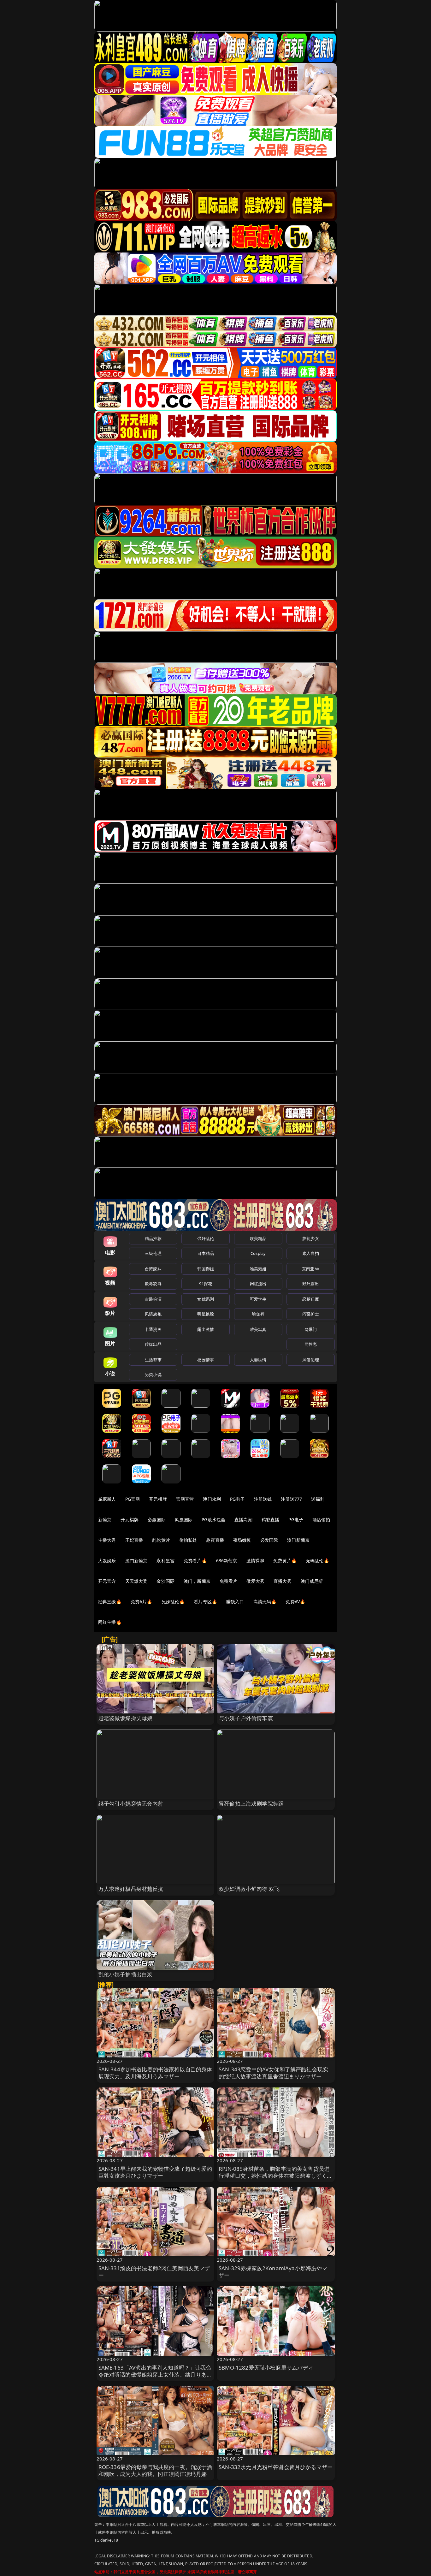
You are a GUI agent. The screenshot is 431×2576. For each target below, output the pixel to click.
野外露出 (311, 1284)
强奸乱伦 (206, 1238)
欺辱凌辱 (153, 1284)
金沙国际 (165, 1581)
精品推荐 (153, 1238)
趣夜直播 (215, 1540)
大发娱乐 (107, 1561)
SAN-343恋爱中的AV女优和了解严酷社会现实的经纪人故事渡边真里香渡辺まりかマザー (273, 2073)
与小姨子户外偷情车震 (246, 1718)
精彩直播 (271, 1519)
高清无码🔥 (265, 1602)
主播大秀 (107, 1540)
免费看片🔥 (195, 1561)
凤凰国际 (184, 1519)
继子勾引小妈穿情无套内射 (131, 1804)
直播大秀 (283, 1581)
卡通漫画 (153, 1329)
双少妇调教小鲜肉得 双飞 (249, 1889)
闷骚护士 (311, 1314)
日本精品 (206, 1253)
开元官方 (107, 1581)
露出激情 (206, 1329)
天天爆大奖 (136, 1581)
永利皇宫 (165, 1561)
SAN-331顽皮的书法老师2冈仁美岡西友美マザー (154, 2272)
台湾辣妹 (153, 1269)
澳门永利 (212, 1499)
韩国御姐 (206, 1269)
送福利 (318, 1499)
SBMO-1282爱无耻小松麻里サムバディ (266, 2368)
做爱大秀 (255, 1581)
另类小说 (153, 1374)
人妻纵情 (258, 1360)
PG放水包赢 (213, 1519)
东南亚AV (311, 1269)
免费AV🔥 (295, 1602)
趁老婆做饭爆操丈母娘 (126, 1718)
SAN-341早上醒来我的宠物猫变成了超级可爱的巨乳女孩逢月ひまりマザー (155, 2172)
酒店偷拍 (321, 1519)
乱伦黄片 (161, 1540)
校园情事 (206, 1360)
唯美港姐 (258, 1269)
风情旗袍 (153, 1314)
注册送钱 (263, 1499)
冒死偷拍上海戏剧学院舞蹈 (251, 1804)
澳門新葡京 (136, 1561)
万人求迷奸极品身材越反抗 (131, 1889)
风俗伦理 (311, 1360)
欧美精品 (258, 1238)
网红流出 (258, 1284)
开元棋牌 (158, 1499)
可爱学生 (258, 1299)
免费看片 (229, 1581)
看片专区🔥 (205, 1602)
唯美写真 (258, 1329)
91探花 (206, 1284)
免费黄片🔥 (285, 1561)
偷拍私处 (188, 1540)
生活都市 (153, 1360)
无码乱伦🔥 (317, 1561)
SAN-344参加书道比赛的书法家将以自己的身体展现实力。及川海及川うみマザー (155, 2073)
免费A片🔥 (142, 1602)
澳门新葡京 (298, 1540)
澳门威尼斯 (312, 1581)
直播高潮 (243, 1519)
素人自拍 (311, 1253)
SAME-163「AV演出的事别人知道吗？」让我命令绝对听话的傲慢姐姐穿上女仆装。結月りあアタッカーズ (155, 2374)
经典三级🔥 (110, 1602)
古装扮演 (153, 1299)
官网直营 (185, 1499)
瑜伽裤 (258, 1314)
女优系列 (206, 1299)
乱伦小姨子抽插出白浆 (126, 1974)
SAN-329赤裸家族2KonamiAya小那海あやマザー (273, 2272)
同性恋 (311, 1344)
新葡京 (105, 1519)
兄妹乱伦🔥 (173, 1602)
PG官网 (133, 1499)
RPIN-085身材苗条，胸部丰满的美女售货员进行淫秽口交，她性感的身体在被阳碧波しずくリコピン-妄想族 (276, 2176)
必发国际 (269, 1540)
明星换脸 (206, 1314)
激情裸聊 (255, 1561)
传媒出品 (153, 1344)
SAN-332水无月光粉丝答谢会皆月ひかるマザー (276, 2467)
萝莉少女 (311, 1238)
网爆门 (311, 1329)
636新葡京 (227, 1561)
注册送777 (291, 1499)
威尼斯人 (107, 1499)
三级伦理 (153, 1253)
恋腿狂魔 (311, 1299)
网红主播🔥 (110, 1622)
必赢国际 (157, 1519)
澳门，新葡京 (197, 1581)
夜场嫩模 (242, 1540)
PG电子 (237, 1499)
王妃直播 (134, 1540)
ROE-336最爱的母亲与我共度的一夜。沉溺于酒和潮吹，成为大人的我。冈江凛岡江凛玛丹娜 (155, 2470)
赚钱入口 (235, 1602)
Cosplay (258, 1253)
